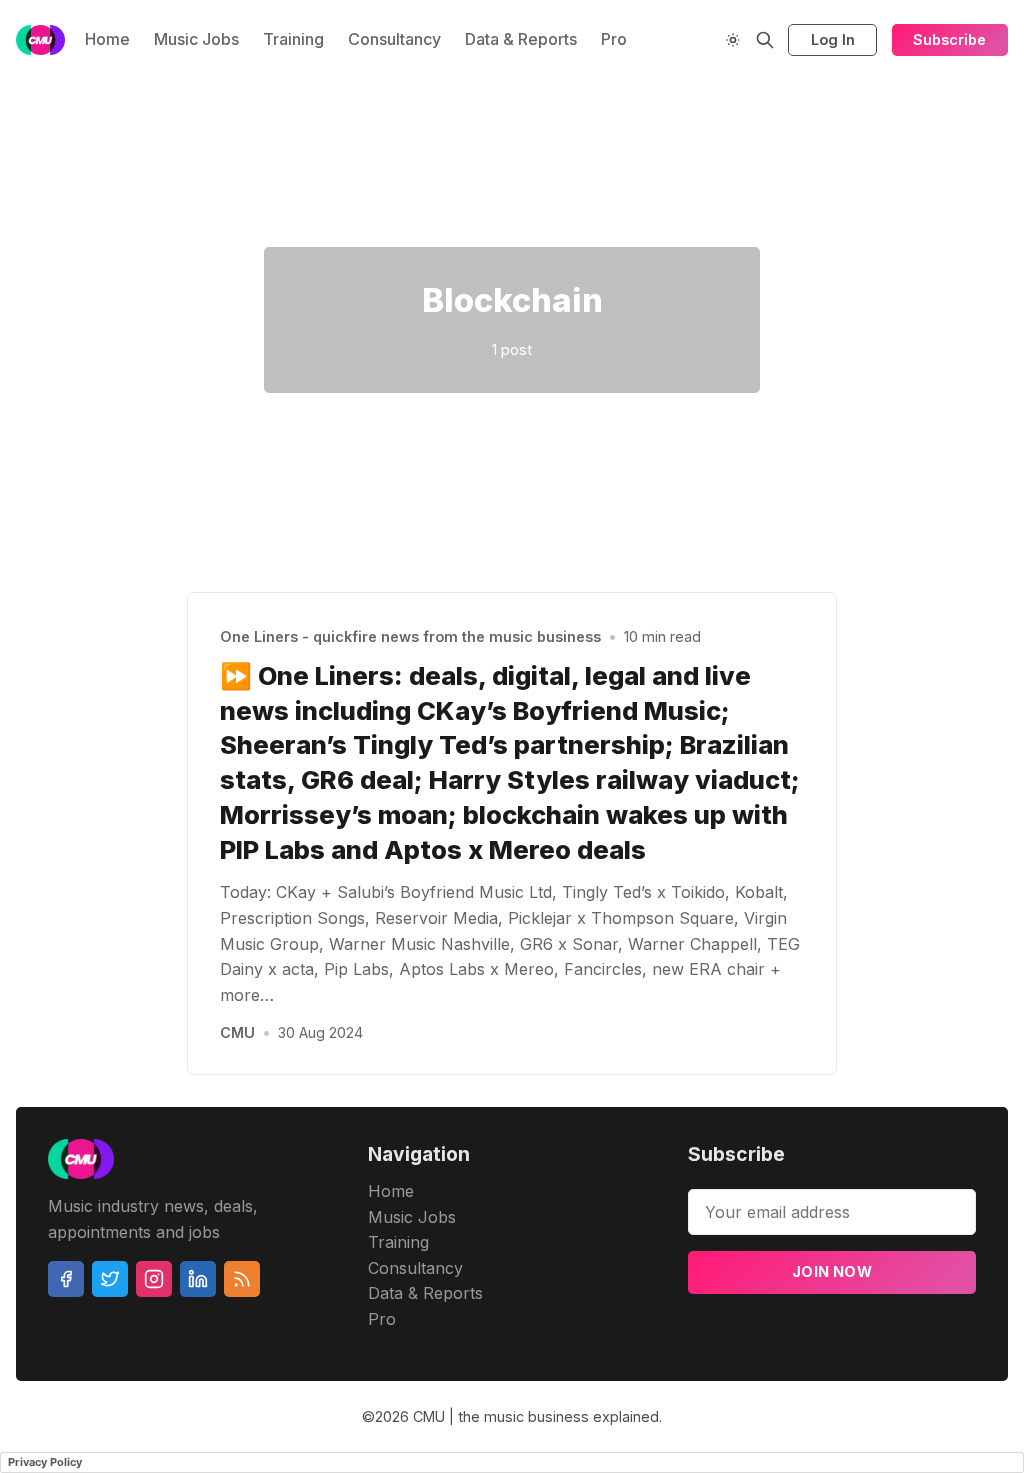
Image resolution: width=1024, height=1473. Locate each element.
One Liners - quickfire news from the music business (410, 636)
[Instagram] (154, 1279)
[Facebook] (66, 1279)
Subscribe (949, 39)
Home (107, 39)
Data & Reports (521, 39)
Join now (832, 1271)
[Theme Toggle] (733, 40)
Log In (833, 39)
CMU (237, 1032)
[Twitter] (110, 1279)
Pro (614, 39)
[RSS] (242, 1279)
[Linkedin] (198, 1279)
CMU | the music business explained (536, 1416)
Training (293, 39)
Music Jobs (196, 39)
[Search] (765, 40)
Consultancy (394, 39)
